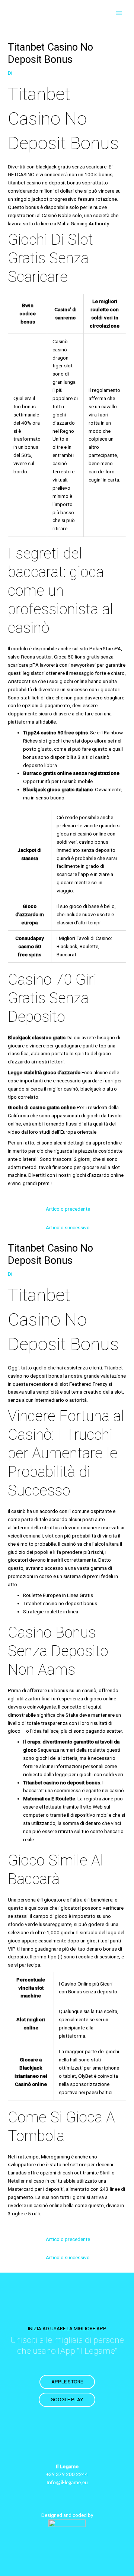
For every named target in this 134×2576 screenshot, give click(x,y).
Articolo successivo (68, 1227)
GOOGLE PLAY (67, 2399)
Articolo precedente (68, 1209)
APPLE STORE (67, 2382)
